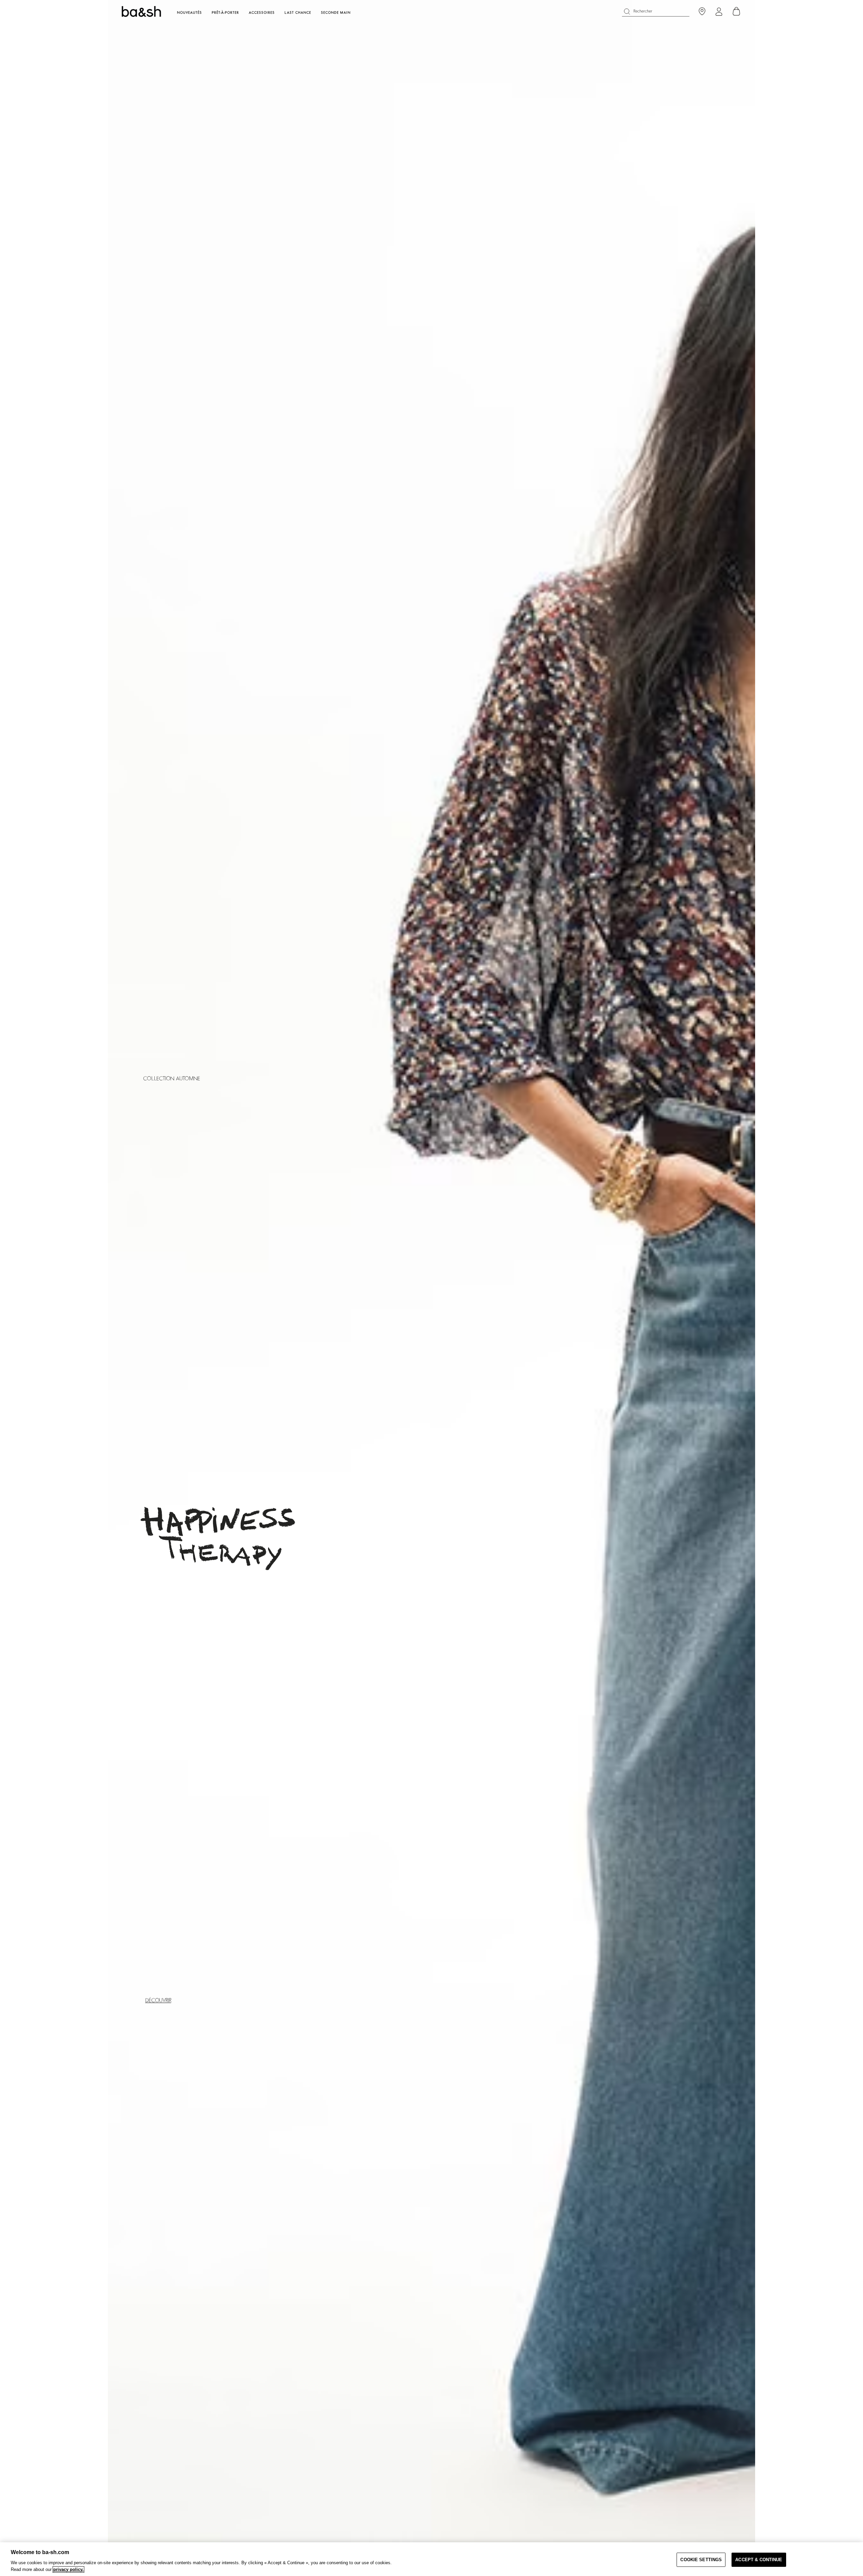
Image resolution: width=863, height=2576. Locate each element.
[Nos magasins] (702, 12)
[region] (431, 2559)
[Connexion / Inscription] (719, 12)
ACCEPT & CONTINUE (759, 2560)
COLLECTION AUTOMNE (172, 1079)
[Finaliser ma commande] (737, 11)
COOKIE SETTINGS (701, 2560)
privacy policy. (68, 2569)
